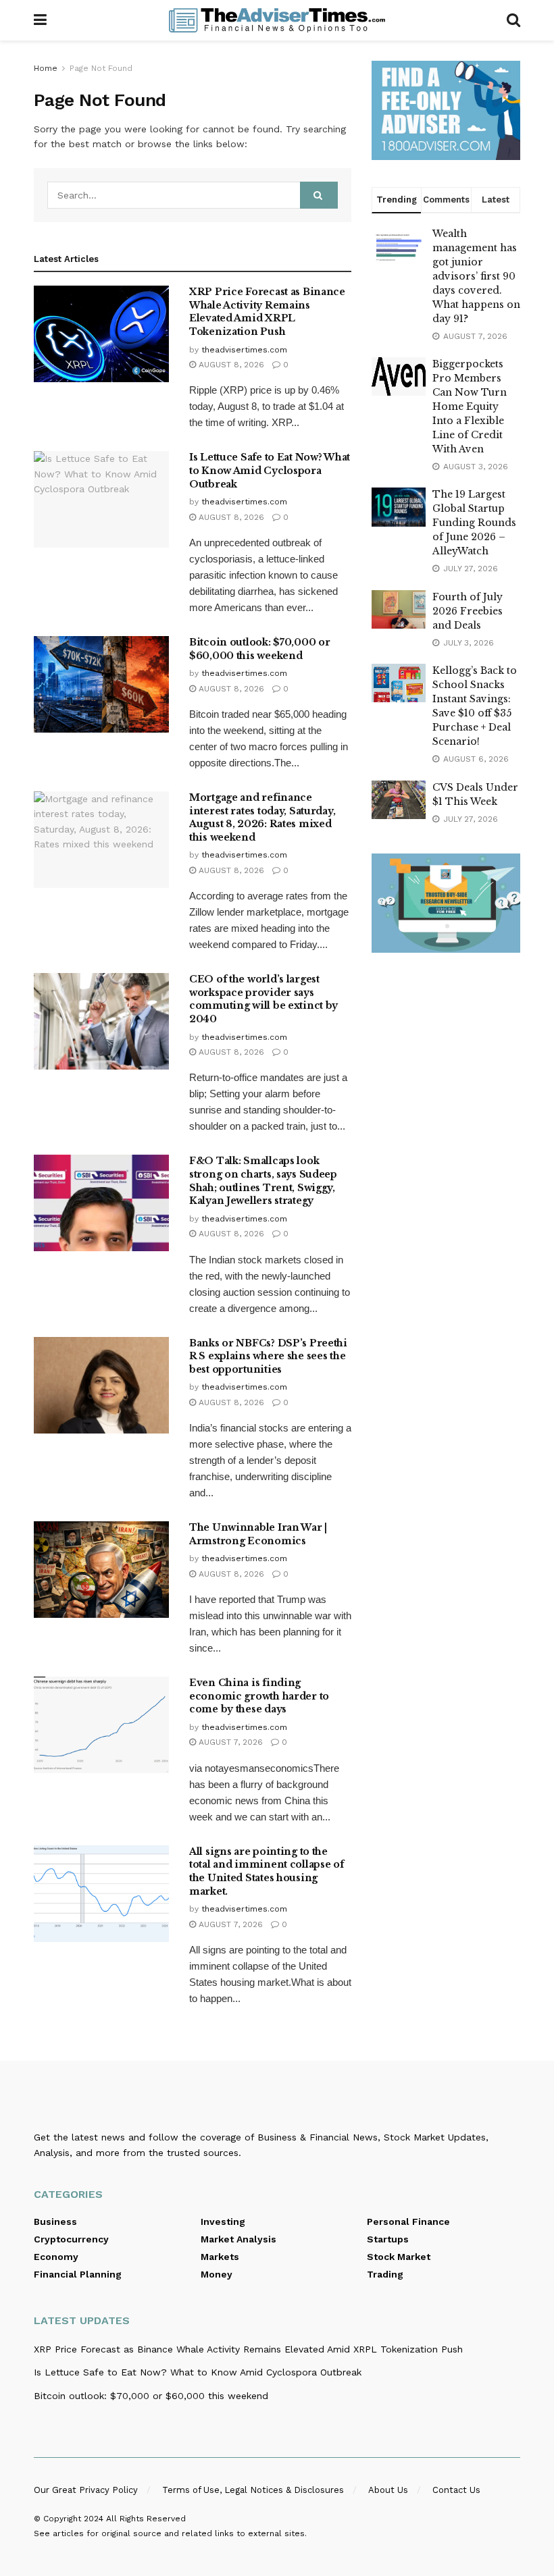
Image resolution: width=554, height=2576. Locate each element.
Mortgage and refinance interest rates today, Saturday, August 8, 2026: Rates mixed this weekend (262, 817)
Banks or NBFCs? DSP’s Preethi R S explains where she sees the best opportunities (268, 1356)
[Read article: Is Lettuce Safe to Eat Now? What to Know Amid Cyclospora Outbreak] (101, 499)
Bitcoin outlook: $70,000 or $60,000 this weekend (259, 649)
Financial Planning (78, 2274)
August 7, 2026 (229, 1742)
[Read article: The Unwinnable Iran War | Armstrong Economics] (101, 1570)
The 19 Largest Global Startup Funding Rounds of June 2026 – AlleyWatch (474, 523)
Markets (220, 2257)
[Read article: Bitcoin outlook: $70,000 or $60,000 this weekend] (101, 684)
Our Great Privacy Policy (86, 2490)
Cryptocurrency (71, 2239)
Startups (388, 2239)
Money (217, 2274)
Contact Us (456, 2490)
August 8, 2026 (230, 365)
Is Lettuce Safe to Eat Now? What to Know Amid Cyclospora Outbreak (270, 470)
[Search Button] (513, 20)
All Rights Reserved (146, 2519)
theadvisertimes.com (244, 350)
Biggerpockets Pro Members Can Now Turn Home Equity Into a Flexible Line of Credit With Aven (470, 406)
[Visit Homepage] (277, 20)
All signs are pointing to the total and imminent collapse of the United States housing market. (267, 1871)
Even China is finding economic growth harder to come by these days (259, 1696)
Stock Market (399, 2257)
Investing (223, 2222)
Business (55, 2222)
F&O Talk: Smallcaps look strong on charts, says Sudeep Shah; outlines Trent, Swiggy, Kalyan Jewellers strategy (263, 1181)
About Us (388, 2490)
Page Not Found (101, 68)
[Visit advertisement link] (446, 110)
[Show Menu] (40, 20)
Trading (385, 2274)
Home (46, 68)
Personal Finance (408, 2222)
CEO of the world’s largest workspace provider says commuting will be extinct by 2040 (263, 999)
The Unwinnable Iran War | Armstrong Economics (258, 1534)
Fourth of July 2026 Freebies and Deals (468, 611)
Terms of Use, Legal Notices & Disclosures (253, 2490)
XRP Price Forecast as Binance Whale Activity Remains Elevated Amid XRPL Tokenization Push (267, 312)
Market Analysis (238, 2239)
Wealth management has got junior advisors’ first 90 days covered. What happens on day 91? (476, 276)
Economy (56, 2257)
